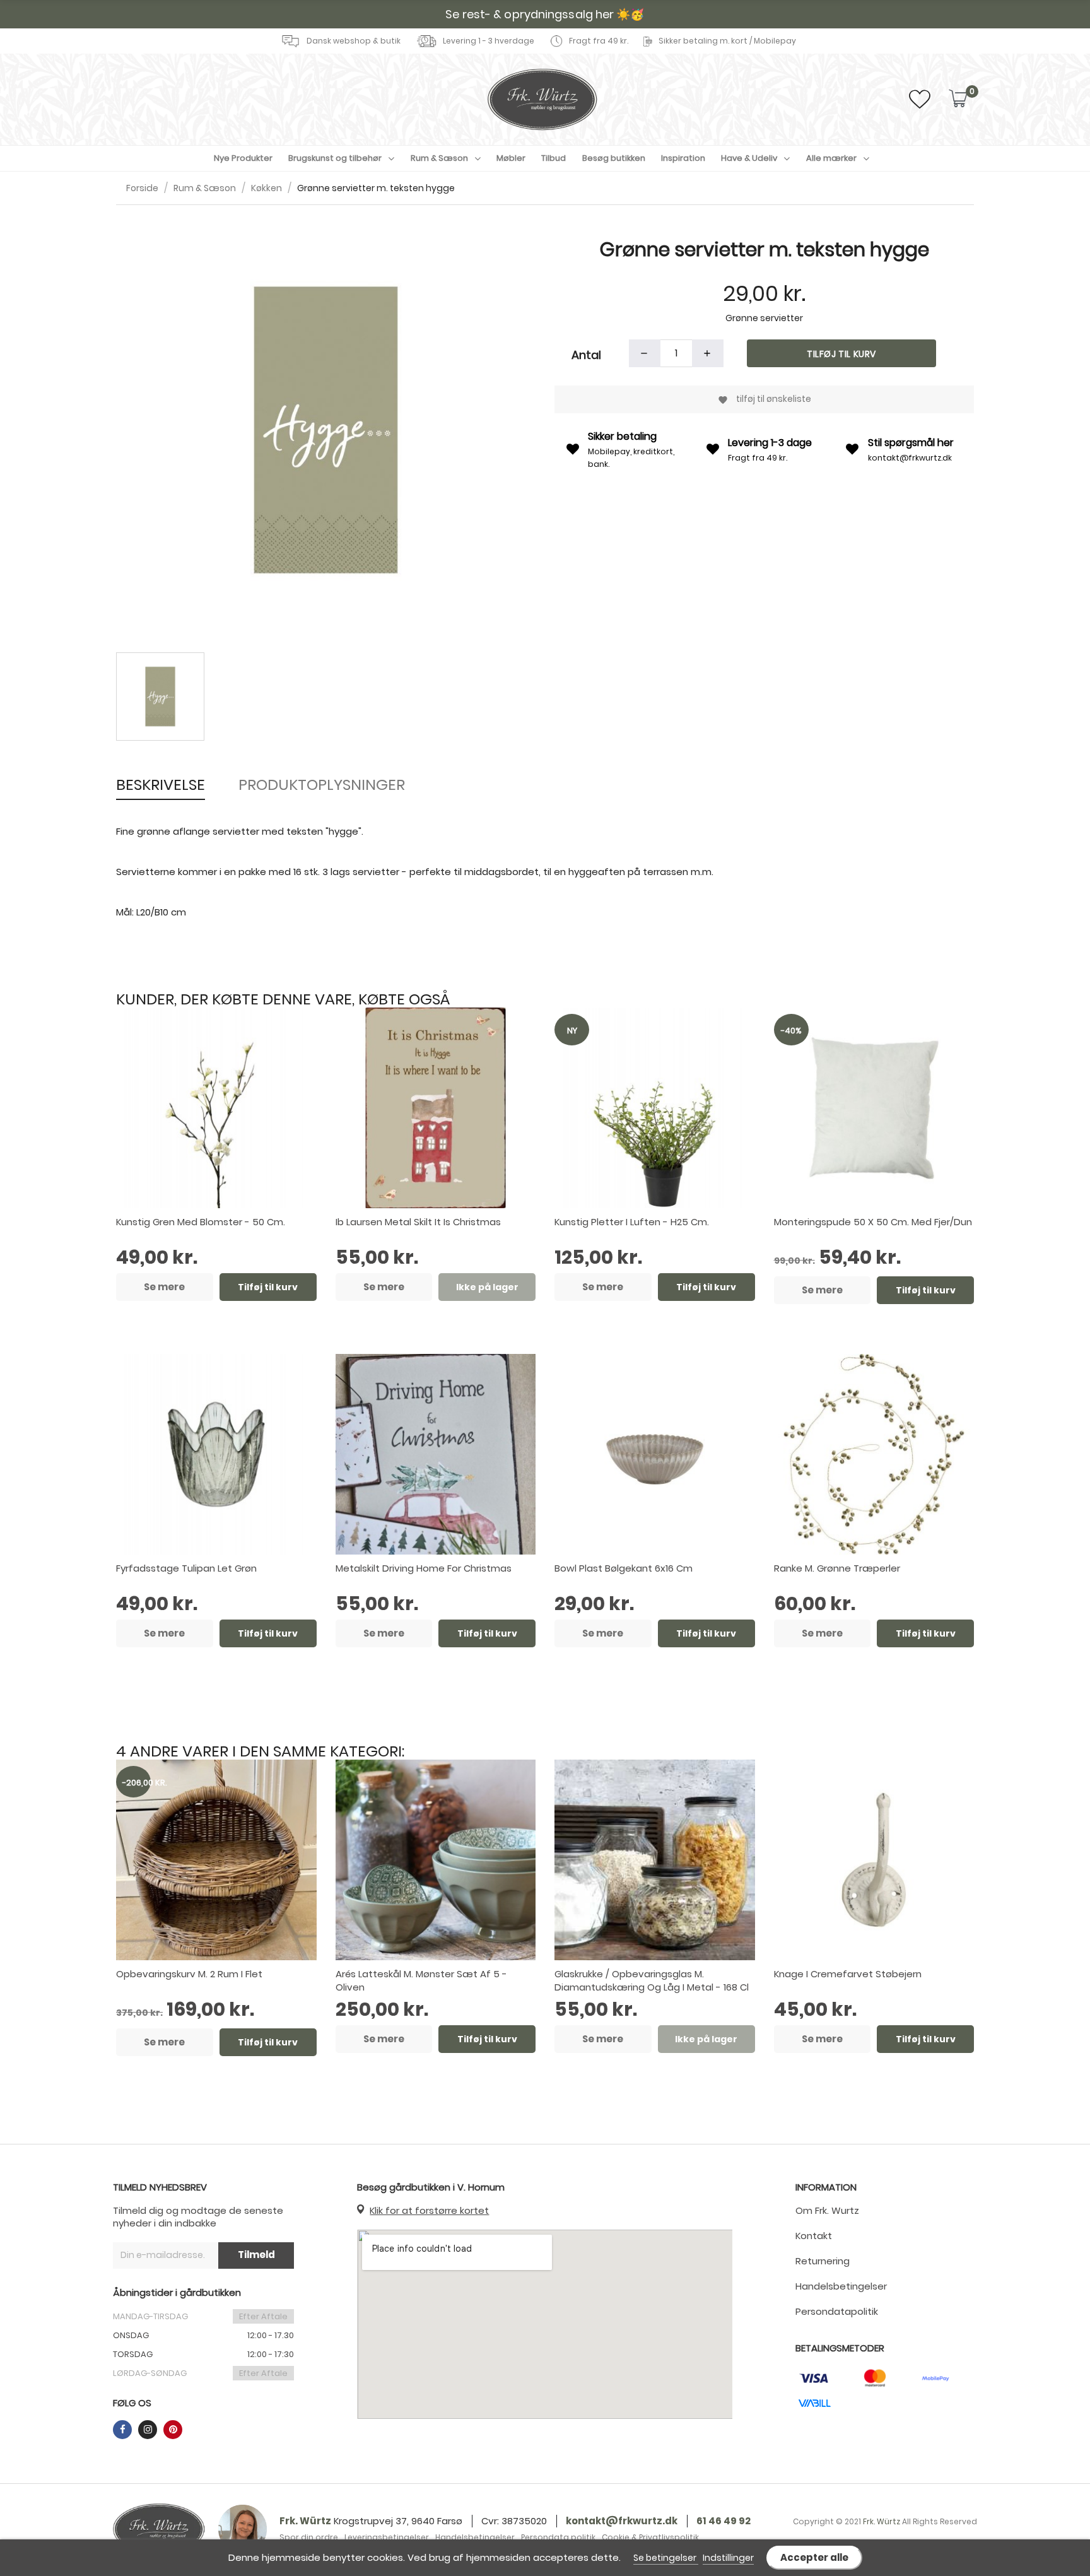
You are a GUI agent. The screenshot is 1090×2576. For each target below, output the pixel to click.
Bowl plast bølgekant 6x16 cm (624, 1568)
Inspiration (683, 158)
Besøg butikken (614, 158)
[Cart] (958, 99)
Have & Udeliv (749, 158)
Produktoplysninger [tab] (322, 785)
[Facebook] (122, 2430)
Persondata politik (558, 2537)
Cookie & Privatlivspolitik (650, 2537)
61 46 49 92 (724, 2521)
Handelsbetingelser (841, 2286)
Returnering (823, 2261)
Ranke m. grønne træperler (837, 1568)
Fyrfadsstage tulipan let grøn (186, 1568)
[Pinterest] (173, 2430)
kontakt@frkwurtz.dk (910, 458)
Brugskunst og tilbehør (335, 158)
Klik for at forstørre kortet (429, 2210)
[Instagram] (148, 2430)
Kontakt (814, 2236)
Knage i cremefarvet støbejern (848, 1974)
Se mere (164, 1287)
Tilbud (554, 158)
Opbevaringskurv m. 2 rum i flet (189, 1974)
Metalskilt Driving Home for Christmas (424, 1568)
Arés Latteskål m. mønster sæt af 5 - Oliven (421, 1980)
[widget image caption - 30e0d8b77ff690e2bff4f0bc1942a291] (159, 2529)
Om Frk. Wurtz (827, 2210)
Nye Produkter (243, 158)
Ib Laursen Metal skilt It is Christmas (418, 1222)
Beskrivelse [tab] (161, 785)
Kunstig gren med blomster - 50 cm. (201, 1222)
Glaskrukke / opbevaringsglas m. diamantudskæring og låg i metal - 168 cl (652, 1980)
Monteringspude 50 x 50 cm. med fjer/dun (873, 1222)
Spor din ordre (309, 2537)
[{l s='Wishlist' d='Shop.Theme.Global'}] (920, 103)
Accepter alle (814, 2557)
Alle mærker (831, 158)
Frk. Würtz (305, 2521)
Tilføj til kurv (841, 354)
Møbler (511, 158)
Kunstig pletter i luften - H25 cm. (632, 1222)
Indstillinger (728, 2558)
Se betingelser (666, 2558)
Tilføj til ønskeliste (765, 399)
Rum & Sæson (439, 158)
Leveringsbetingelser (387, 2537)
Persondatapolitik (837, 2311)
